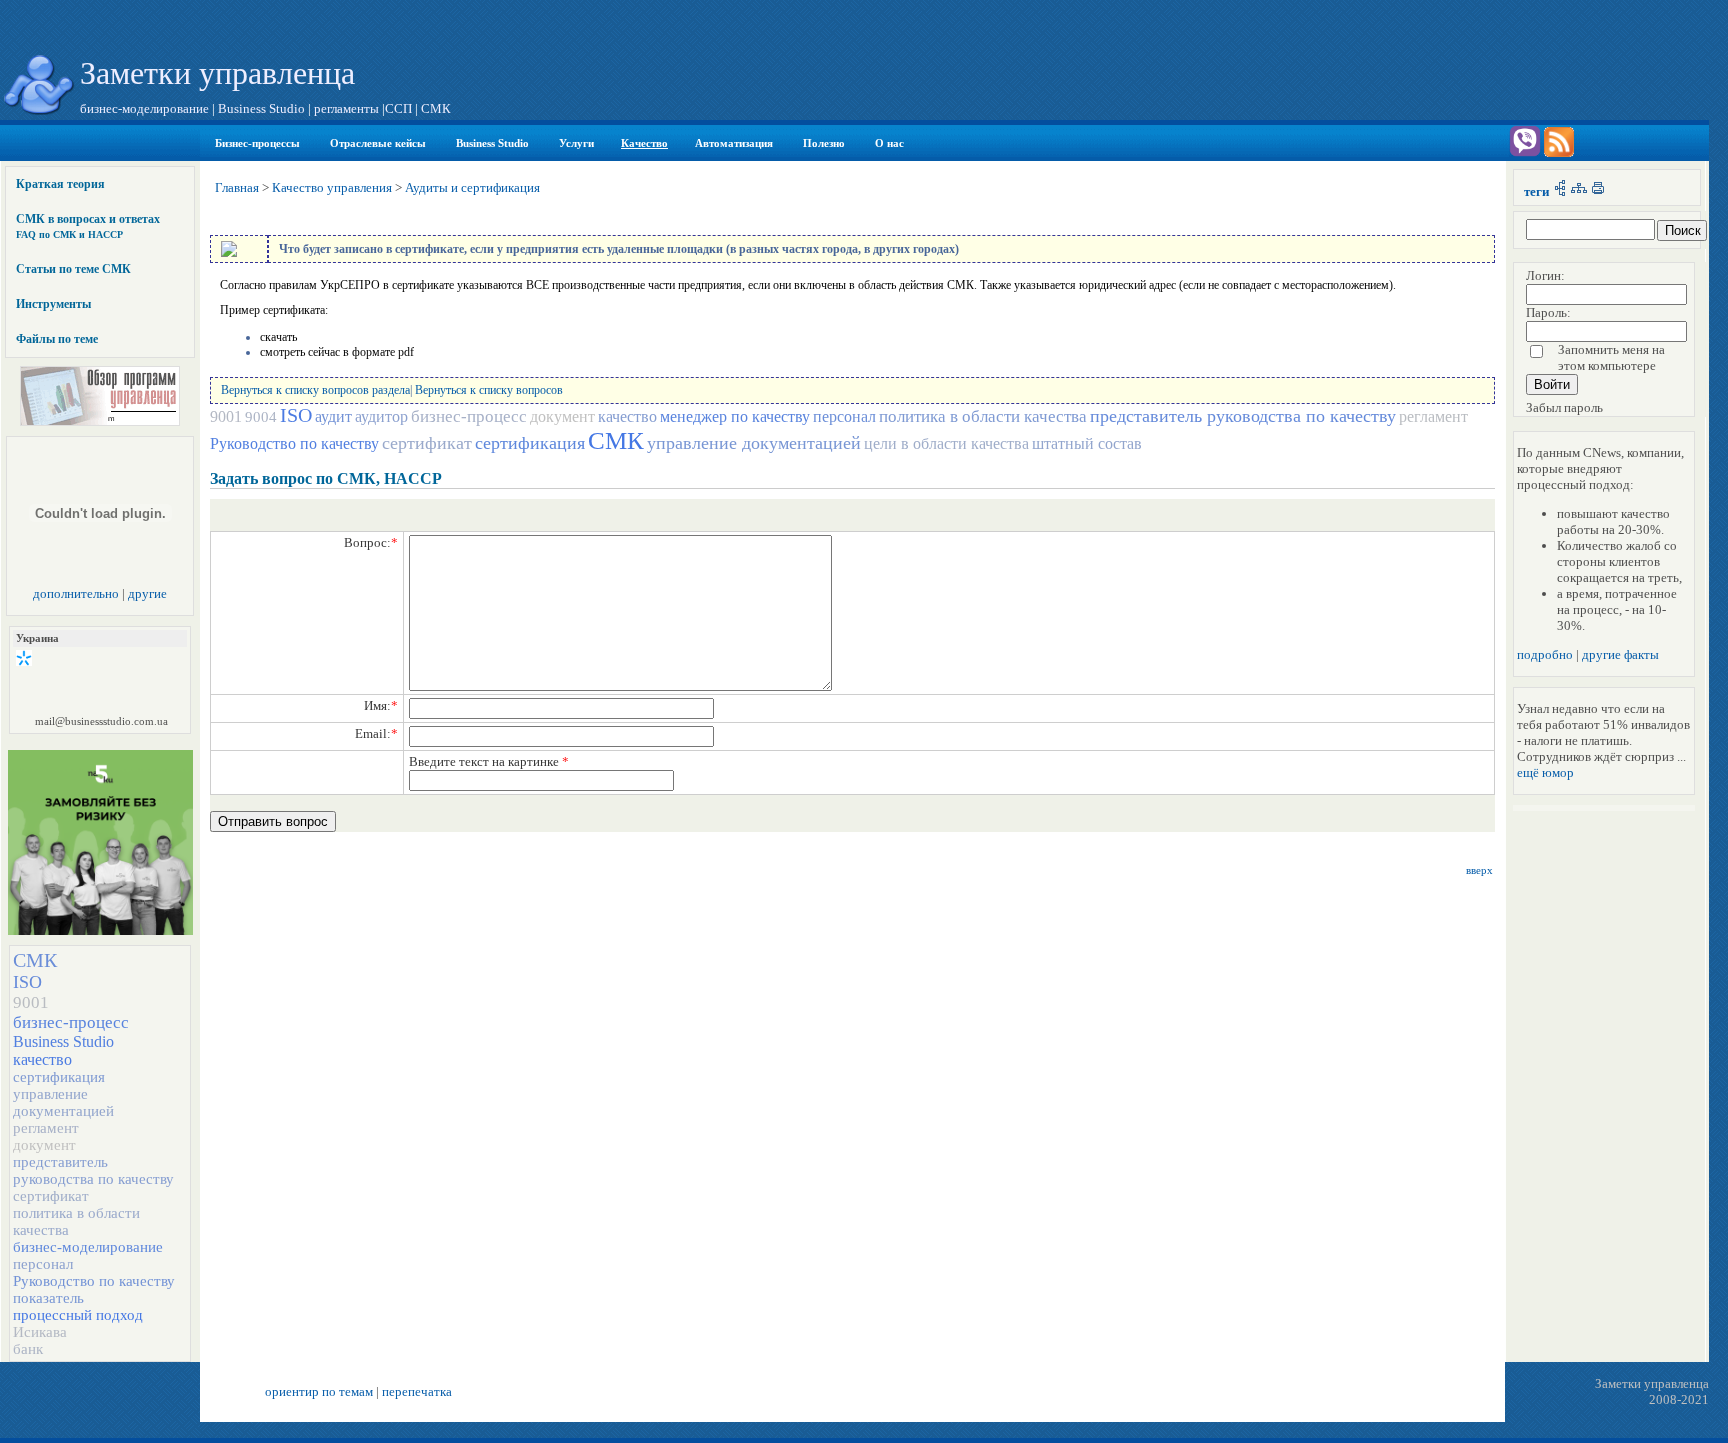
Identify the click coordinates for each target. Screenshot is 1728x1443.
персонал (43, 1264)
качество (42, 1059)
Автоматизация (734, 143)
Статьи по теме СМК (73, 269)
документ (44, 1145)
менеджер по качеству (735, 416)
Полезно (824, 143)
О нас (889, 143)
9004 (261, 417)
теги (1536, 191)
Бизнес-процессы (257, 143)
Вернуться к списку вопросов (489, 390)
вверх (1479, 870)
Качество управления (332, 187)
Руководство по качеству (94, 1281)
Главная (237, 187)
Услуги (576, 143)
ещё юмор (1545, 772)
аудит (333, 416)
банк (28, 1349)
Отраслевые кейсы (378, 143)
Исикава (40, 1332)
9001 (31, 1002)
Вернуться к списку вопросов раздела (315, 390)
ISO (27, 982)
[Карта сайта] (1579, 191)
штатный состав (1087, 443)
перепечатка (417, 1391)
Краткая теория (60, 184)
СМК (35, 960)
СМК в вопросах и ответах (88, 226)
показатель (48, 1298)
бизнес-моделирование (88, 1247)
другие (147, 593)
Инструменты (53, 304)
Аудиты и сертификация (472, 187)
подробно (1545, 654)
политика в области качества (983, 416)
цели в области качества (946, 443)
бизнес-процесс (71, 1022)
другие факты (1620, 654)
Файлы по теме (57, 339)
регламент (46, 1128)
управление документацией (63, 1102)
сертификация (59, 1077)
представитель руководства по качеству (93, 1170)
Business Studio (492, 143)
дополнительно (76, 593)
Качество (644, 143)
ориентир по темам (319, 1391)
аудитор (381, 416)
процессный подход (78, 1315)
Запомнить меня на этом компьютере (1611, 357)
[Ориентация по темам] (1560, 191)
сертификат (51, 1196)
